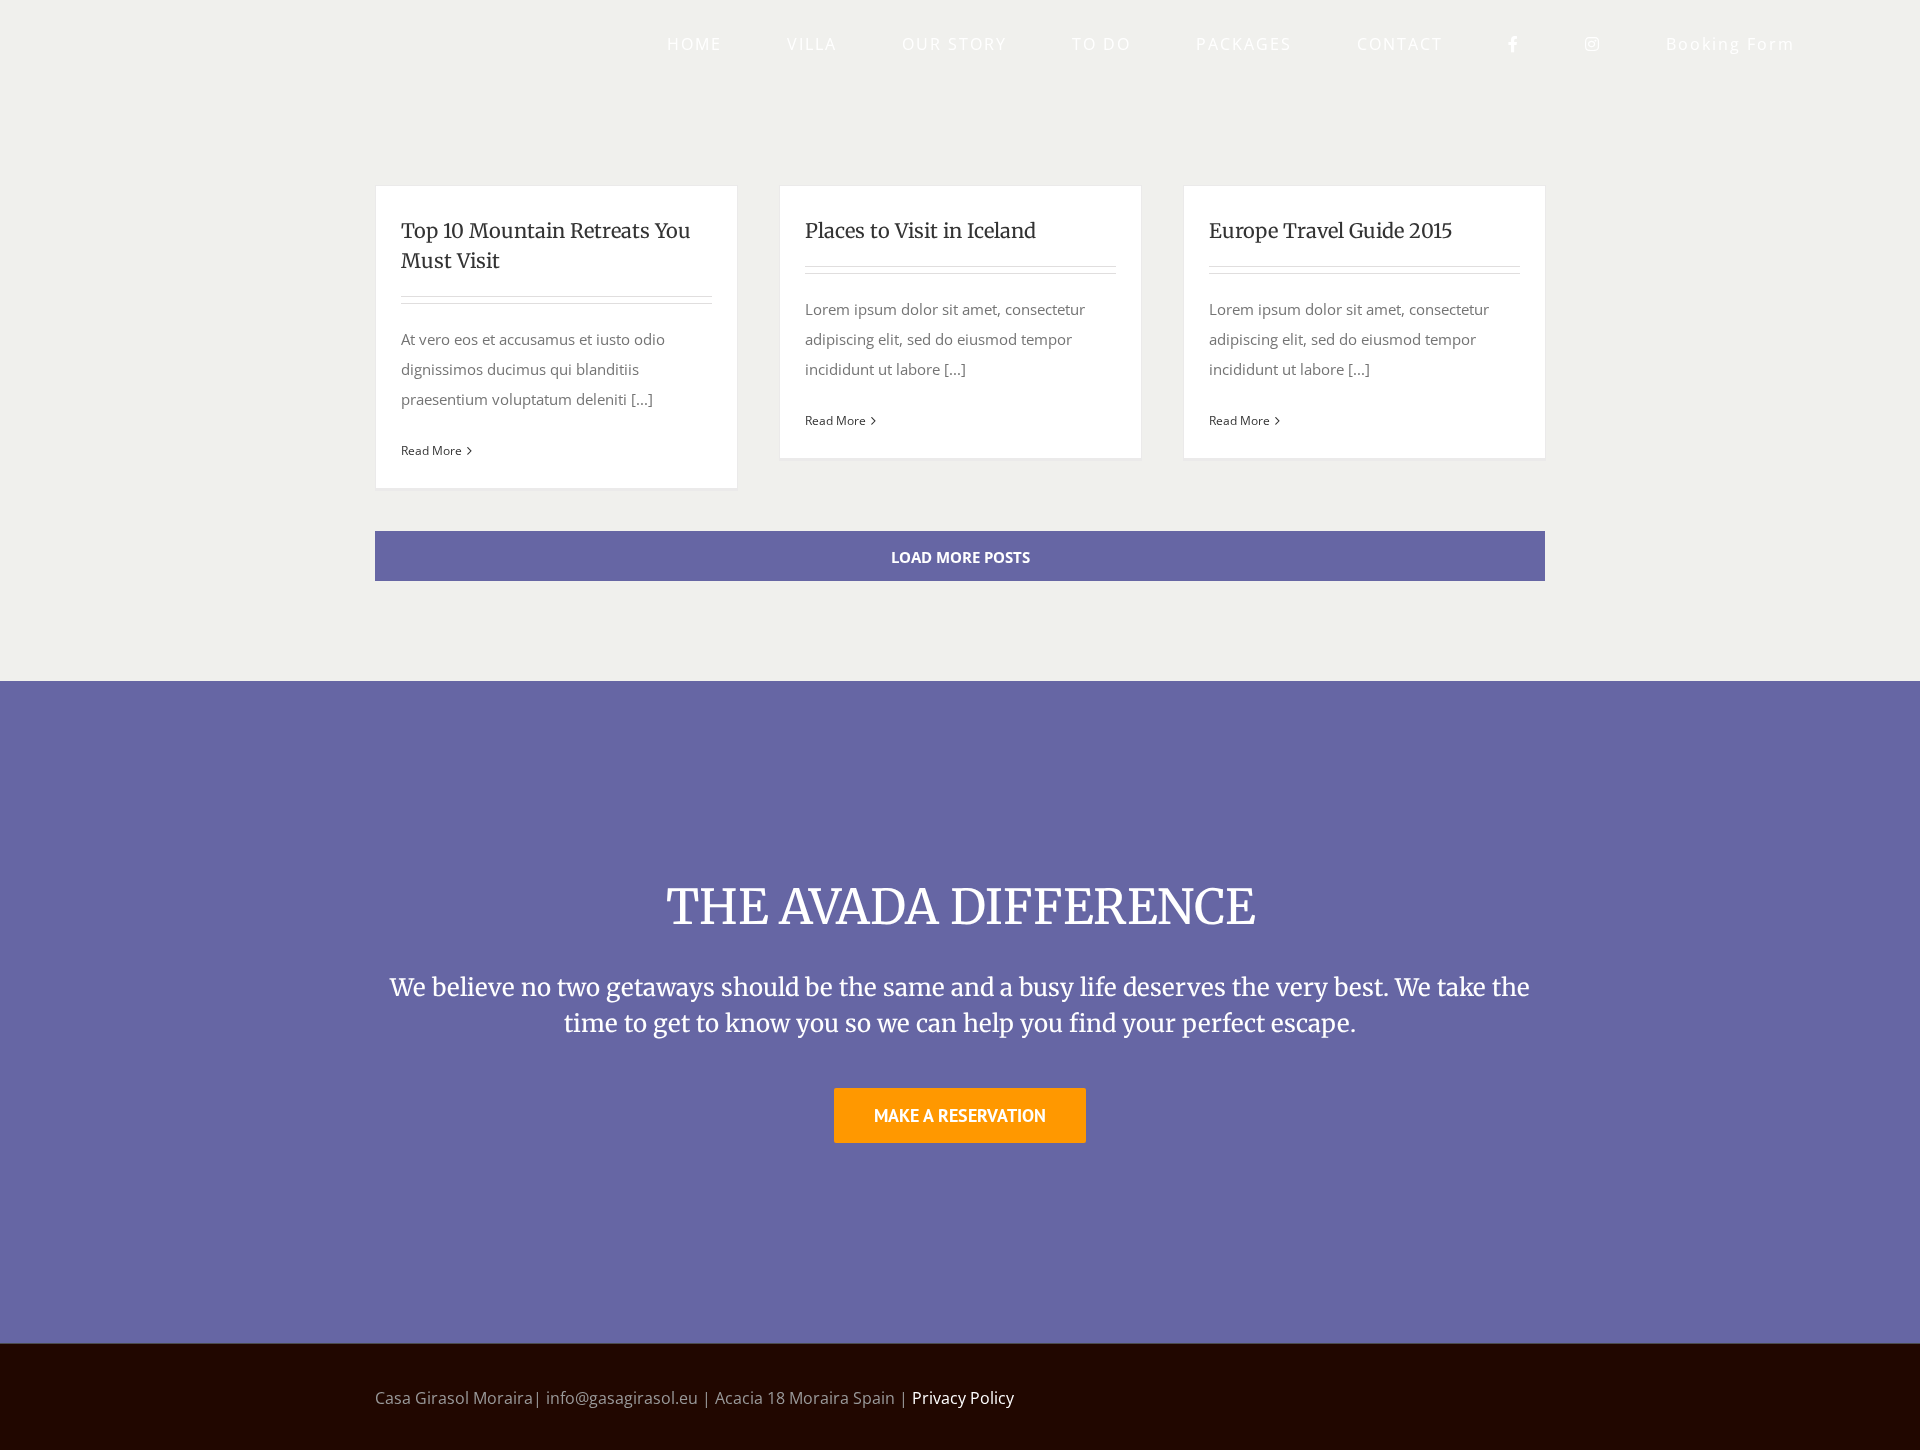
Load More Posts (960, 557)
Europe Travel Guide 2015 (1331, 230)
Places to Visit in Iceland (920, 230)
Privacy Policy (963, 1398)
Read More (431, 450)
